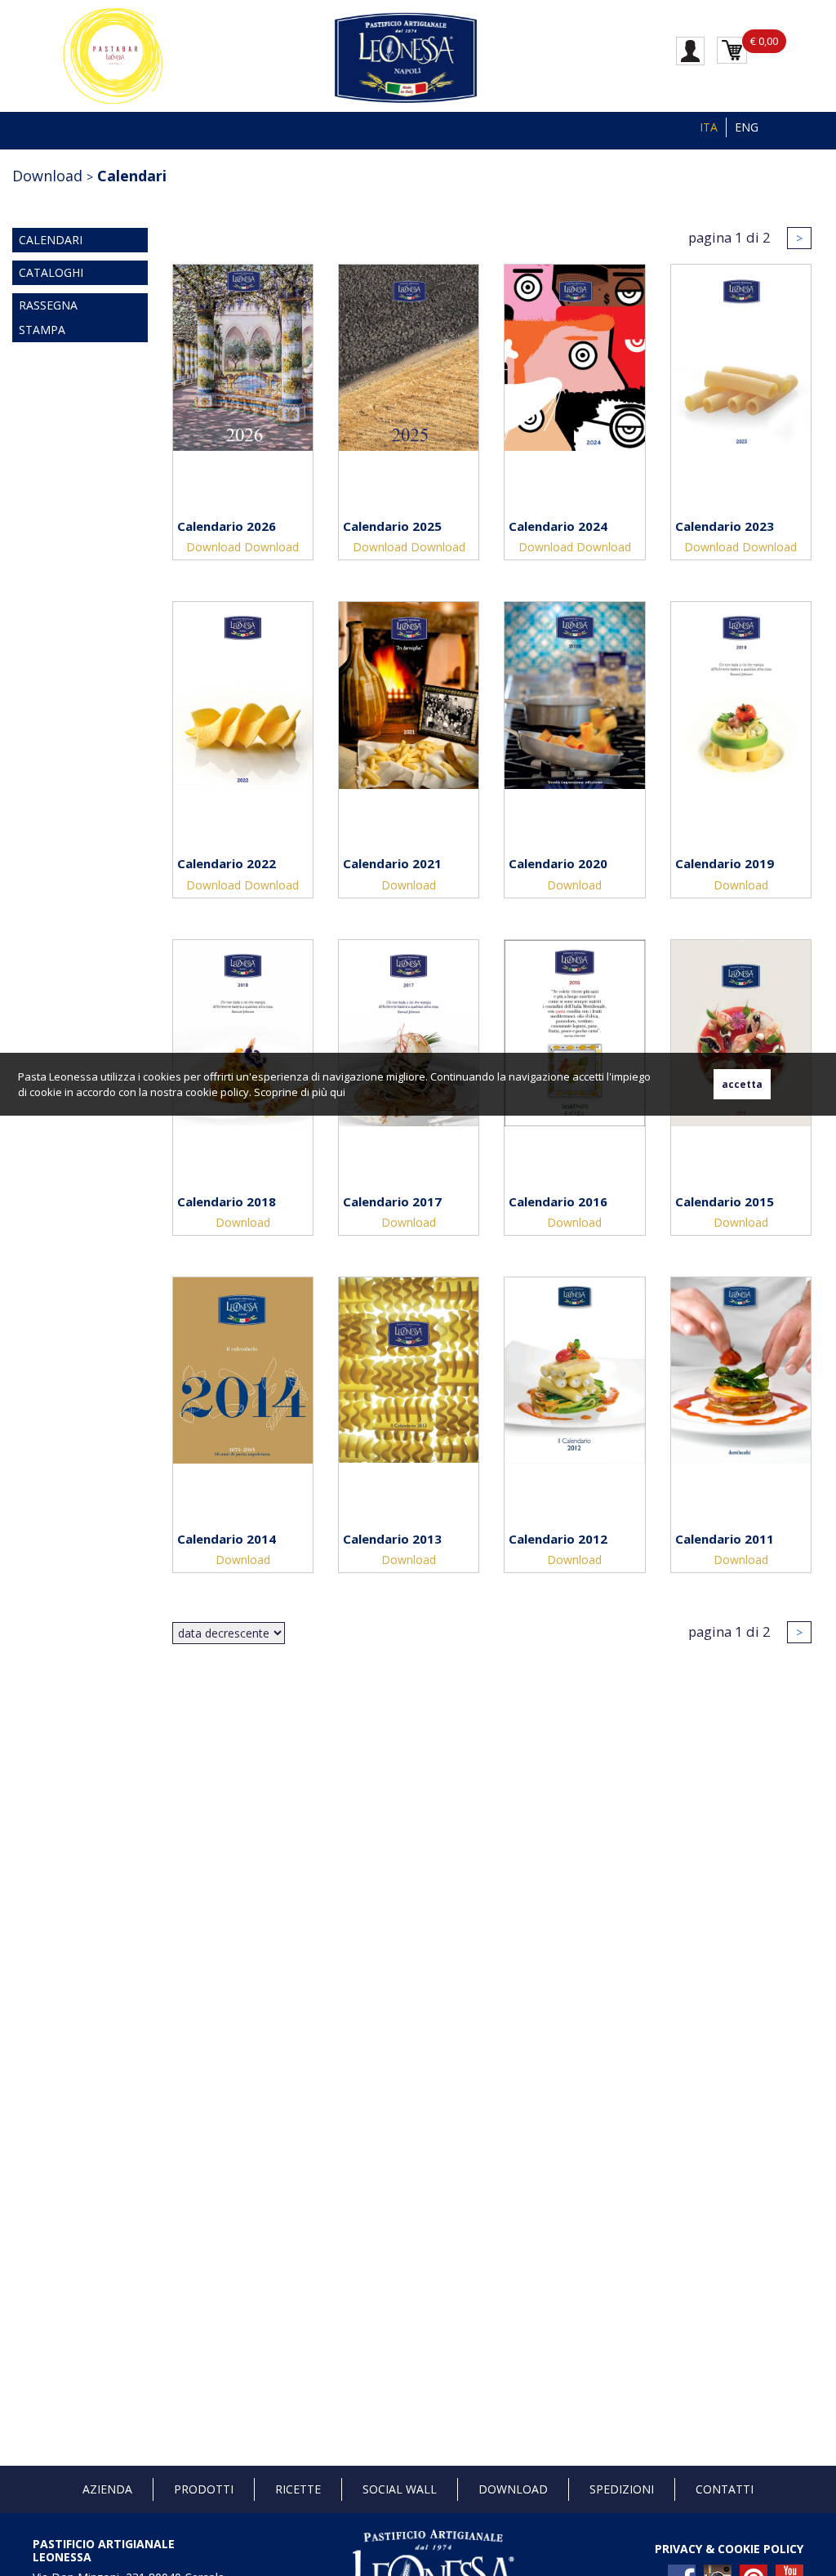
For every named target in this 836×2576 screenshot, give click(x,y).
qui (338, 1092)
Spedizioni (622, 2489)
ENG (747, 127)
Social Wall (400, 2489)
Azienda (107, 2489)
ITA (709, 127)
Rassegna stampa (48, 317)
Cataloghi (51, 272)
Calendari (132, 176)
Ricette (298, 2489)
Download (213, 547)
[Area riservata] (690, 50)
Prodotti (204, 2489)
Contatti (725, 2489)
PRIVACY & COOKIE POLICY (729, 2549)
